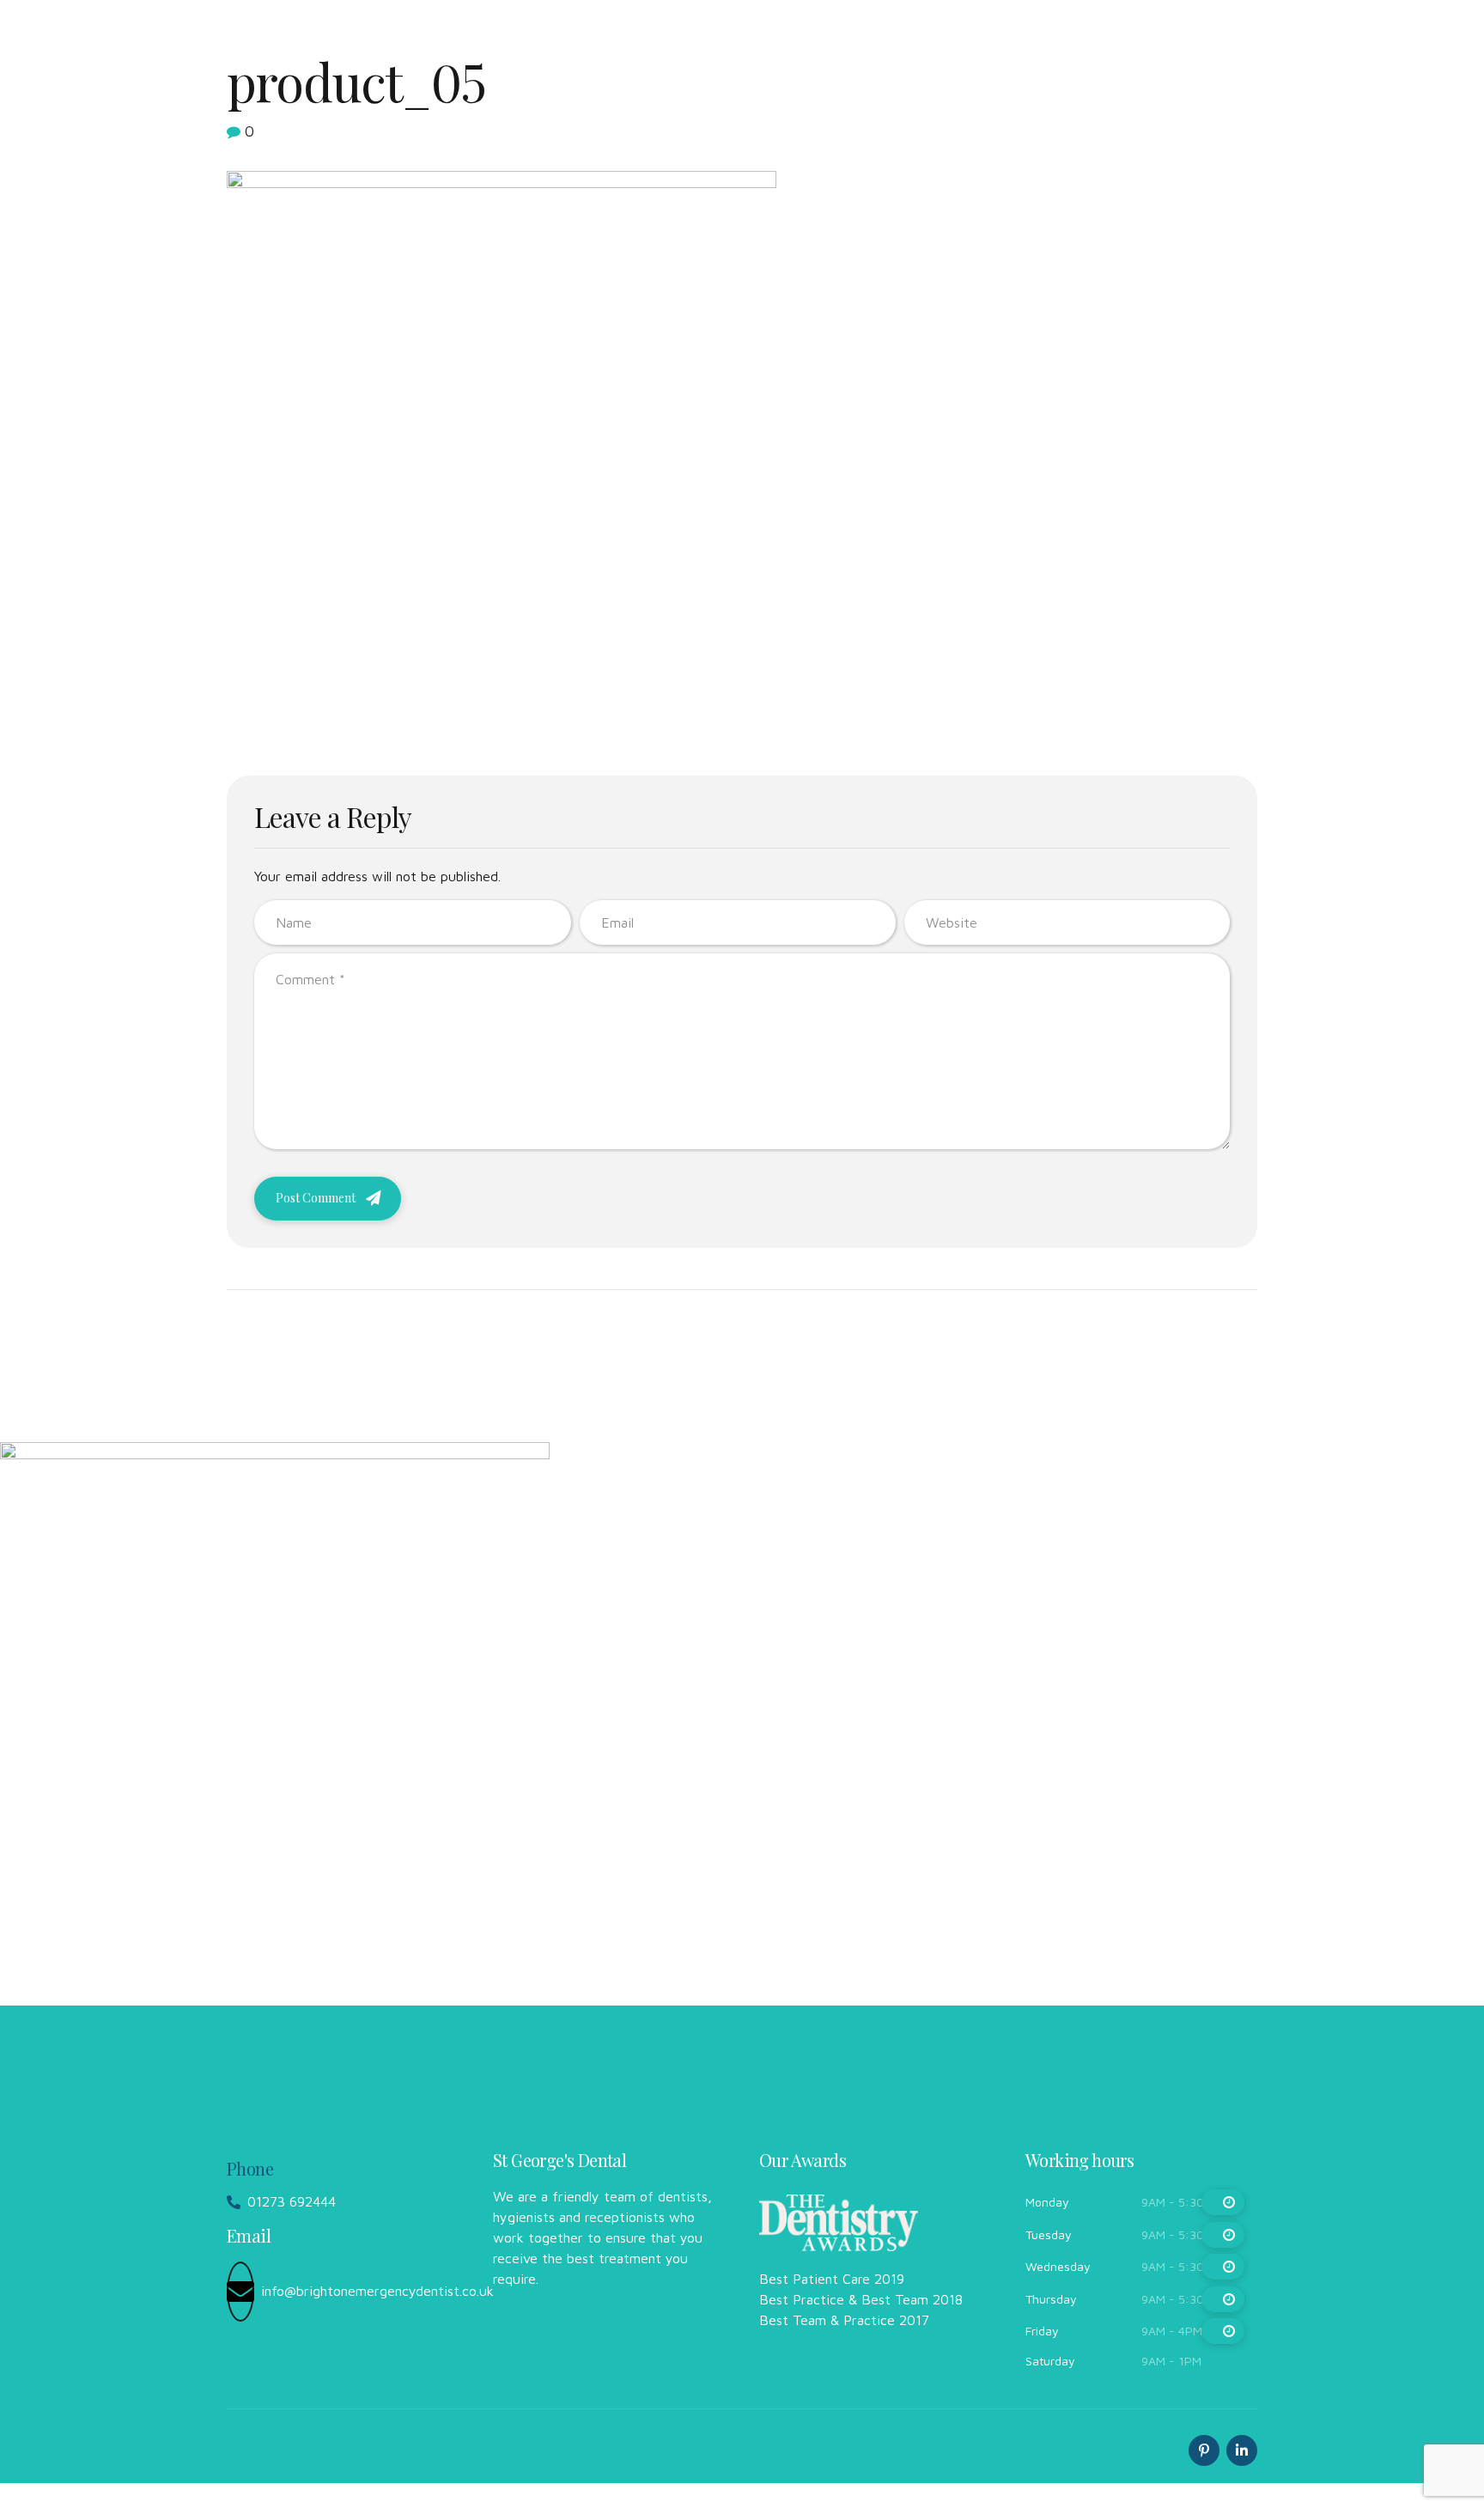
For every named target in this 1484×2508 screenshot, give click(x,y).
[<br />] (1223, 2202)
